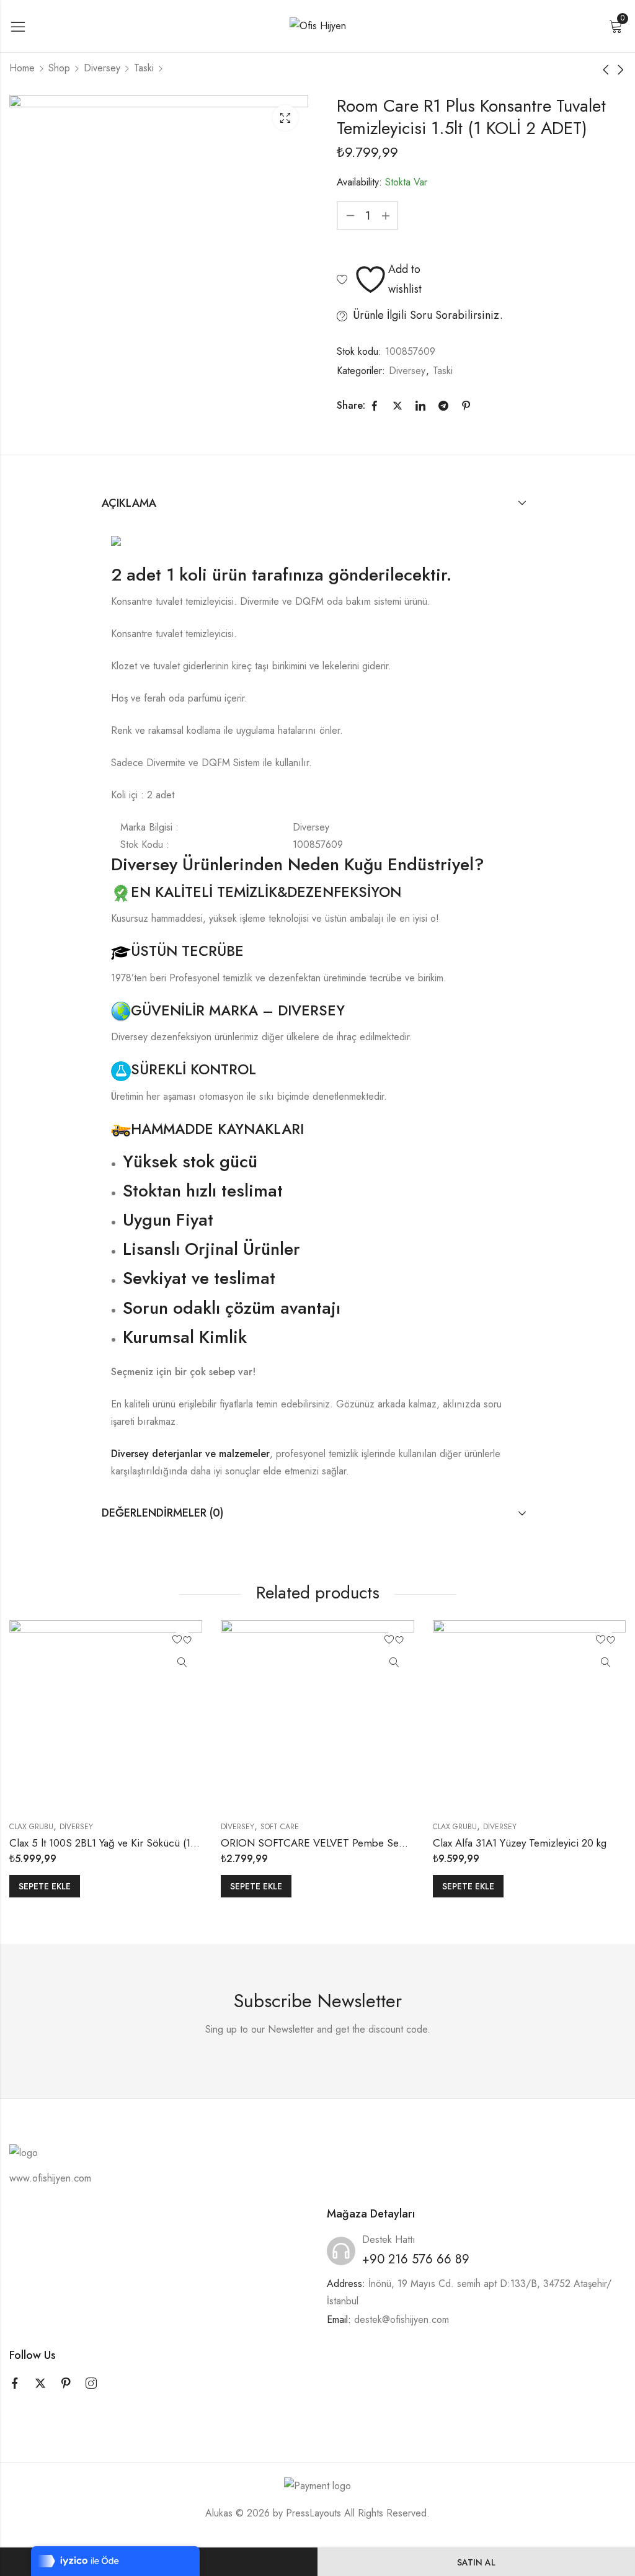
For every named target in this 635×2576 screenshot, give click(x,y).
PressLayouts (313, 2513)
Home (22, 68)
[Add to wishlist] (182, 1640)
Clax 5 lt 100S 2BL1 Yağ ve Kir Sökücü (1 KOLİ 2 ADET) (133, 1843)
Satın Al (476, 2562)
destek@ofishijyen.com (402, 2320)
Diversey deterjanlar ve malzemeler (190, 1454)
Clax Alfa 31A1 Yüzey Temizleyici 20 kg (520, 1843)
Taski (144, 68)
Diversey (102, 68)
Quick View (182, 1663)
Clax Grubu (31, 1827)
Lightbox (285, 118)
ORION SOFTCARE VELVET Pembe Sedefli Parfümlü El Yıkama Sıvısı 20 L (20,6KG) (411, 1843)
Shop (59, 68)
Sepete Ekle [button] (45, 1886)
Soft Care (280, 1827)
